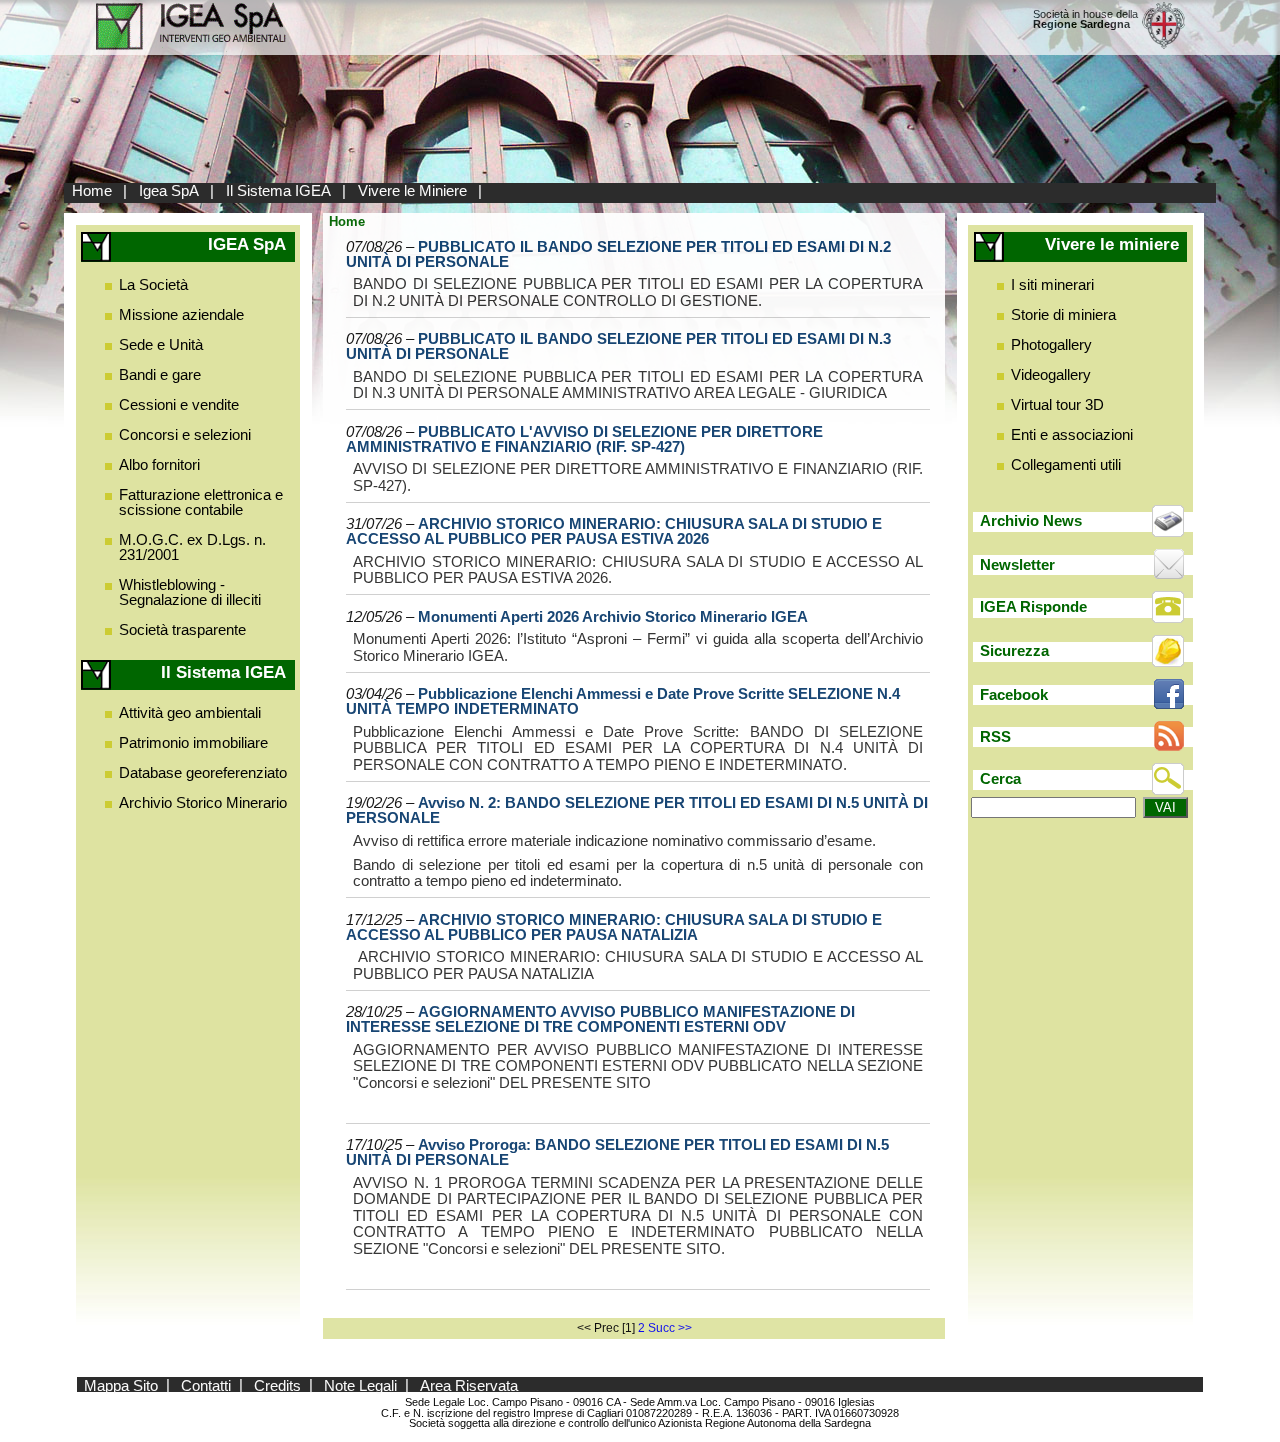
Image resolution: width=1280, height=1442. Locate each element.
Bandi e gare (160, 374)
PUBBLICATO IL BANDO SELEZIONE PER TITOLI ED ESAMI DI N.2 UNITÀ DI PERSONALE (618, 254)
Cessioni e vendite (179, 404)
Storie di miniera (1063, 314)
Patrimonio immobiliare (193, 742)
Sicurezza (1014, 650)
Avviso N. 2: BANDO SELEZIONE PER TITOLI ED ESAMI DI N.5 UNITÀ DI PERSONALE (637, 810)
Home (92, 190)
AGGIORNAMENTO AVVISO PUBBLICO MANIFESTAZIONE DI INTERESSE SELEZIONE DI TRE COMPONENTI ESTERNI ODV (600, 1019)
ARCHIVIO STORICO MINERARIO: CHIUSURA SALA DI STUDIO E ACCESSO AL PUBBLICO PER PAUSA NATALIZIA (614, 927)
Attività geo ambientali (190, 712)
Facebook (1014, 694)
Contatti (206, 1384)
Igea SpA (169, 190)
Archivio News (1031, 520)
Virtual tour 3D (1057, 404)
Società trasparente (182, 629)
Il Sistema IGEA (278, 190)
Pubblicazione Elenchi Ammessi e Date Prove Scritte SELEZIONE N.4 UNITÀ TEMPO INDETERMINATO (623, 701)
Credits (277, 1384)
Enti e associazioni (1072, 434)
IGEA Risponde (1033, 606)
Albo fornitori (159, 464)
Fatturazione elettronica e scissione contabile (201, 502)
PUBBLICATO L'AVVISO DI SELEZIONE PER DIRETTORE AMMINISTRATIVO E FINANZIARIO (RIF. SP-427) (584, 439)
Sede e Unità (161, 344)
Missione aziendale (181, 314)
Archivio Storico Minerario (203, 802)
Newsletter (1017, 564)
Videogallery (1051, 374)
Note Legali (360, 1384)
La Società (153, 284)
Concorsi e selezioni (185, 434)
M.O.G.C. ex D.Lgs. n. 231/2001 (192, 547)
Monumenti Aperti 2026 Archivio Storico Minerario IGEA (613, 616)
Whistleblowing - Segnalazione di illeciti (190, 592)
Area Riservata (469, 1384)
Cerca (1000, 778)
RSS (995, 736)
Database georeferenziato (203, 772)
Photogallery (1051, 344)
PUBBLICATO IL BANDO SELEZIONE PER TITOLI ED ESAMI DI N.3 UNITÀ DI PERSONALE (618, 346)
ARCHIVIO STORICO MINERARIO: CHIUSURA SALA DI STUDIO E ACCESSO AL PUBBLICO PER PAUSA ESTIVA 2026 (614, 531)
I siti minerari (1052, 284)
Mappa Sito (121, 1384)
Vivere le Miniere (412, 190)
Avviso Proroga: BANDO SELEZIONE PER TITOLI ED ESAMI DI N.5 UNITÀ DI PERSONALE (617, 1152)
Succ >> (670, 1328)
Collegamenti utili (1066, 464)
